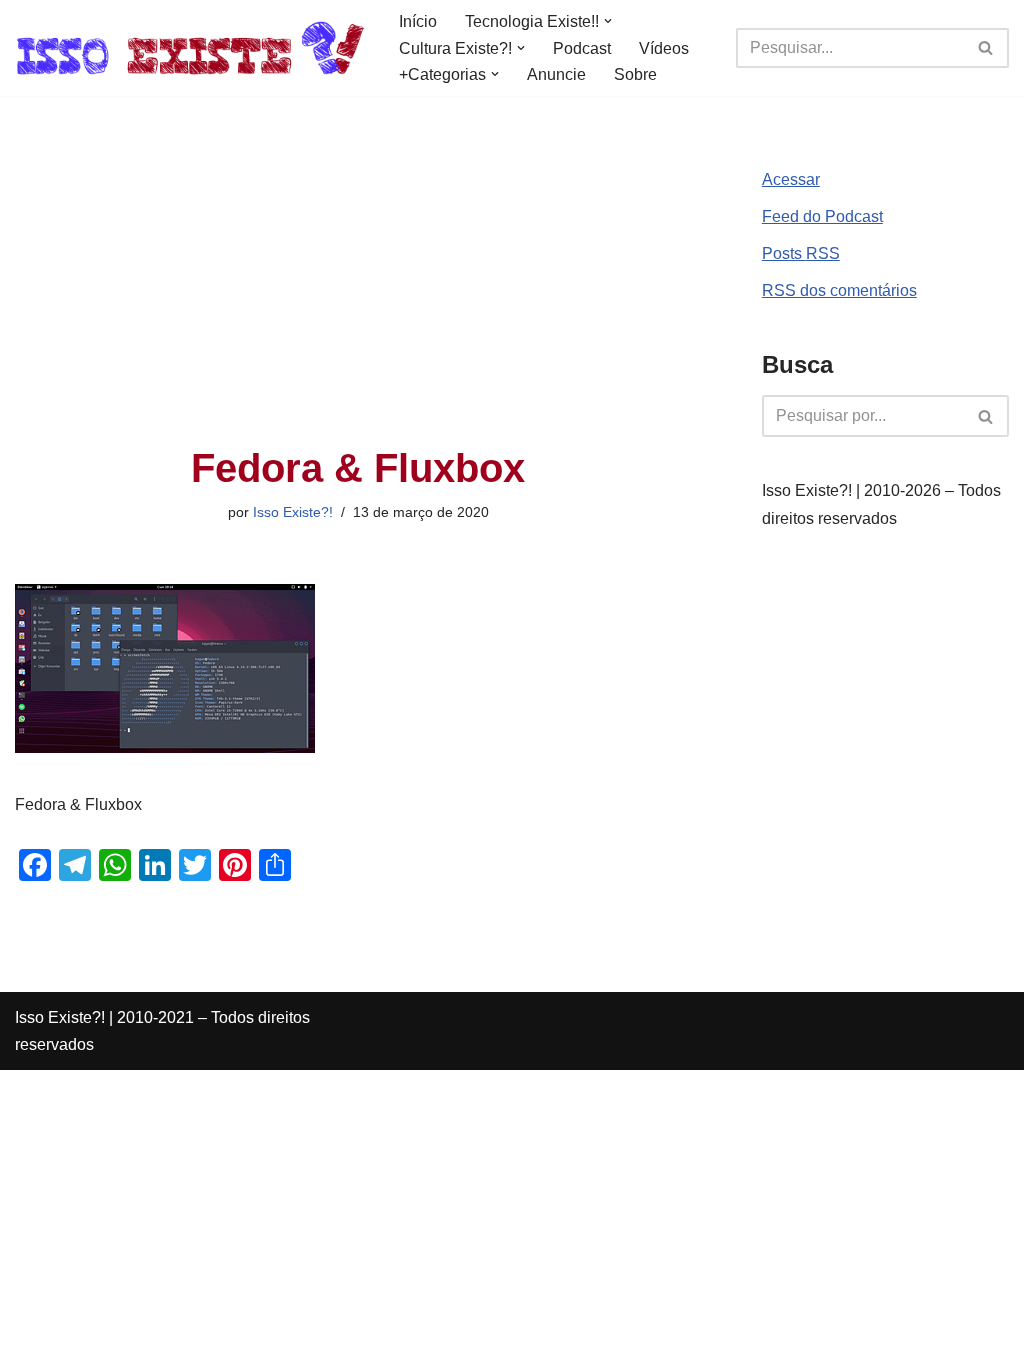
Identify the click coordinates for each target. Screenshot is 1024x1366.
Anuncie (556, 74)
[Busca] (986, 48)
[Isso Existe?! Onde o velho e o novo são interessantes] (190, 48)
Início (418, 21)
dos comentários (839, 290)
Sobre (635, 74)
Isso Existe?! (293, 512)
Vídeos (664, 48)
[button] (608, 21)
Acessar (791, 179)
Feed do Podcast (822, 216)
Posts (801, 253)
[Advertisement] (358, 296)
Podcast (582, 48)
